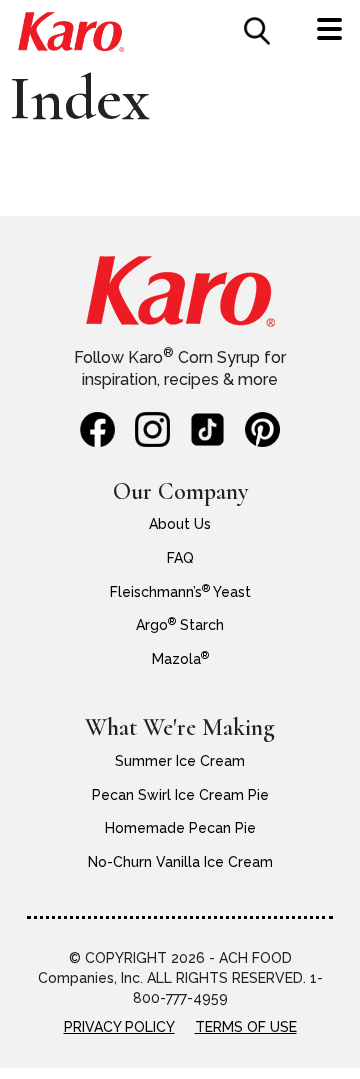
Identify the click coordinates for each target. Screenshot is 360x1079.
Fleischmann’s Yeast (180, 592)
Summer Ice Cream (180, 761)
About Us (180, 524)
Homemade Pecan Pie (180, 828)
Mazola (180, 659)
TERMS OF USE (246, 1027)
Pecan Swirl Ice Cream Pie (180, 795)
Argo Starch (180, 625)
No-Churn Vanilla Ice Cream (180, 862)
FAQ (180, 558)
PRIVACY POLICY (119, 1027)
